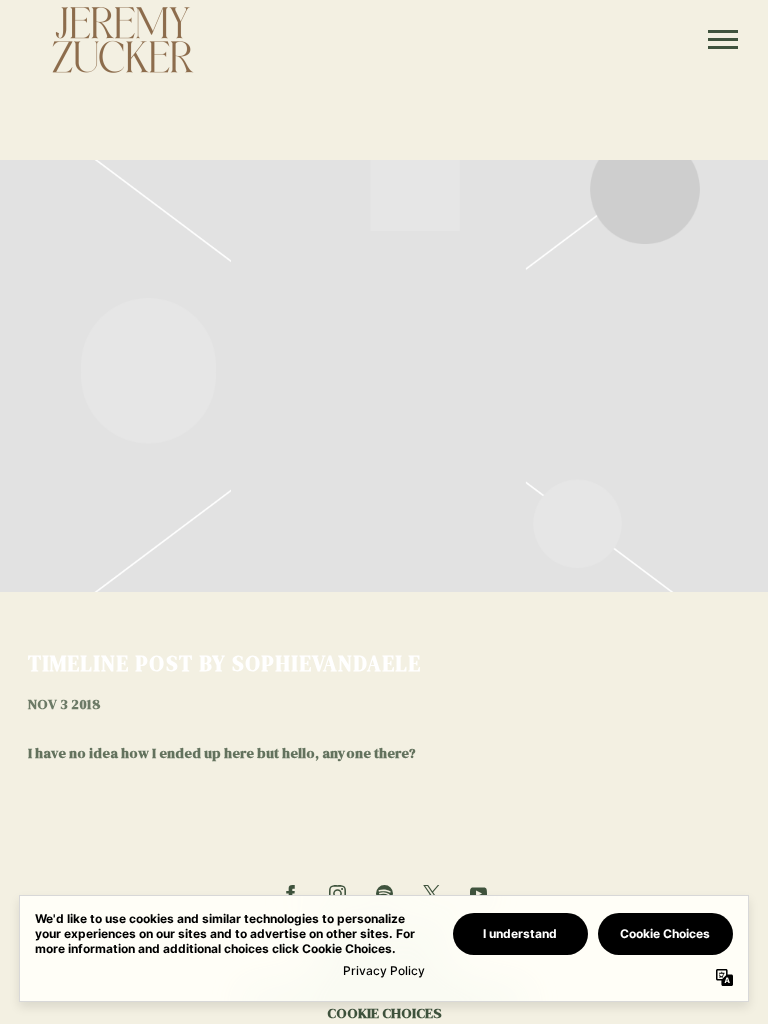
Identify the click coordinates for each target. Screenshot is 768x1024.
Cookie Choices (384, 1013)
